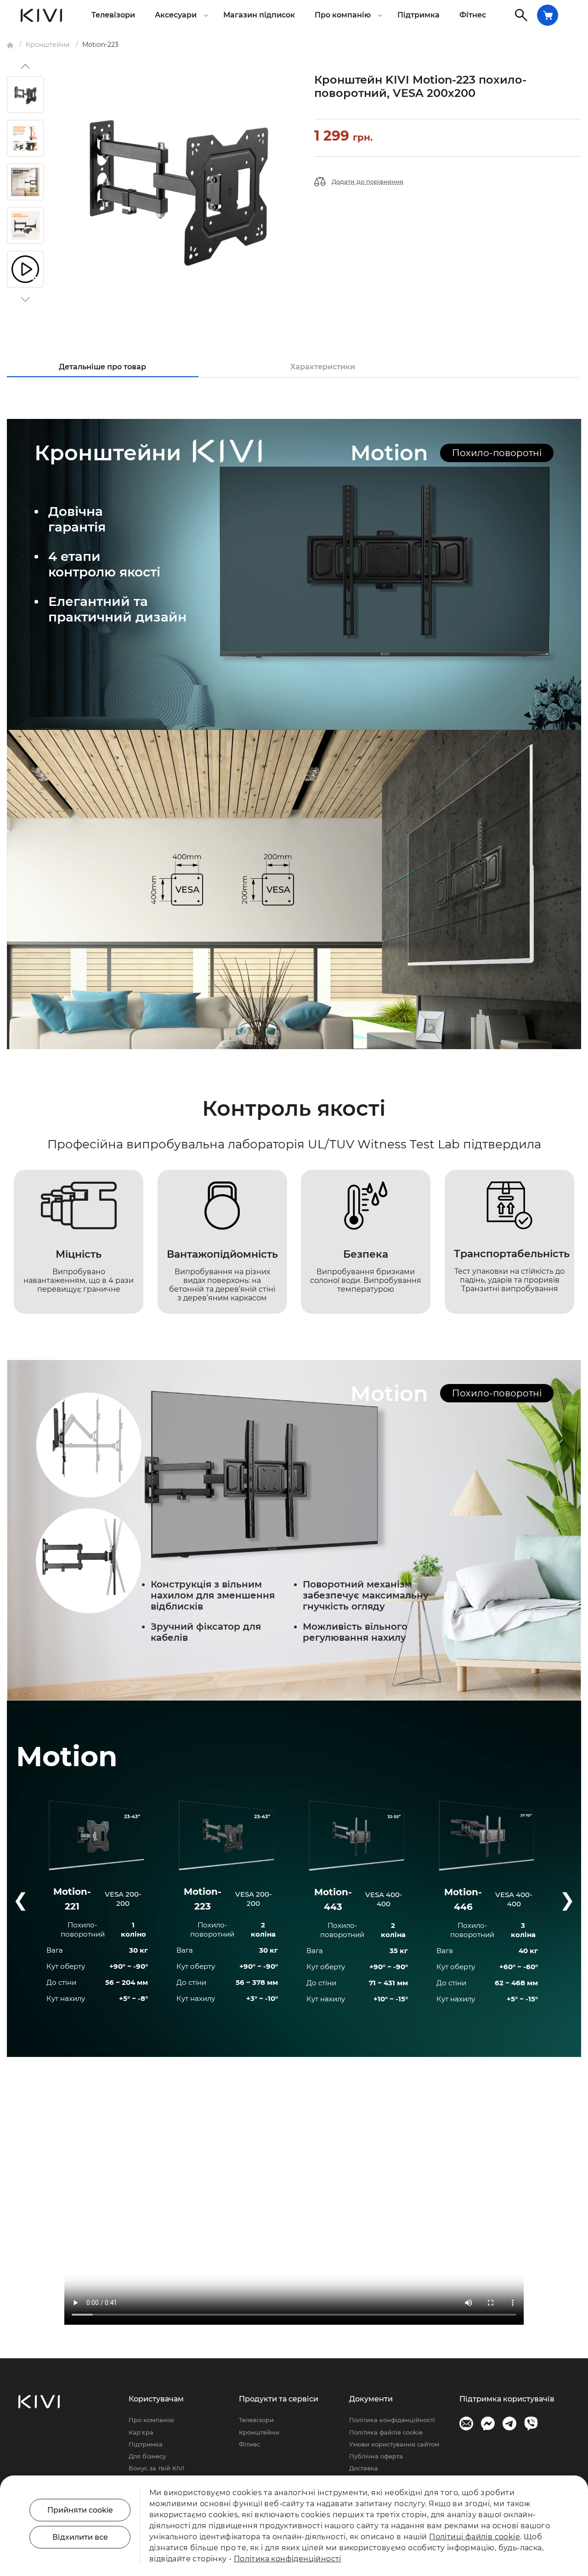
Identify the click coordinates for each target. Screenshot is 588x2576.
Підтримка (418, 15)
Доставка (364, 2468)
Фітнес (473, 15)
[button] (25, 67)
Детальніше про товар (102, 367)
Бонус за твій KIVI (156, 2468)
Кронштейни (259, 2432)
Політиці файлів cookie (475, 2537)
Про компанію (151, 2420)
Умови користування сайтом (394, 2444)
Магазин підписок (259, 15)
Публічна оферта (376, 2456)
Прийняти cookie (80, 2510)
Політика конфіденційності (392, 2420)
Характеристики (323, 367)
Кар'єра (141, 2432)
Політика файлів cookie (386, 2432)
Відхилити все (80, 2537)
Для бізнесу (147, 2456)
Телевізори (113, 15)
